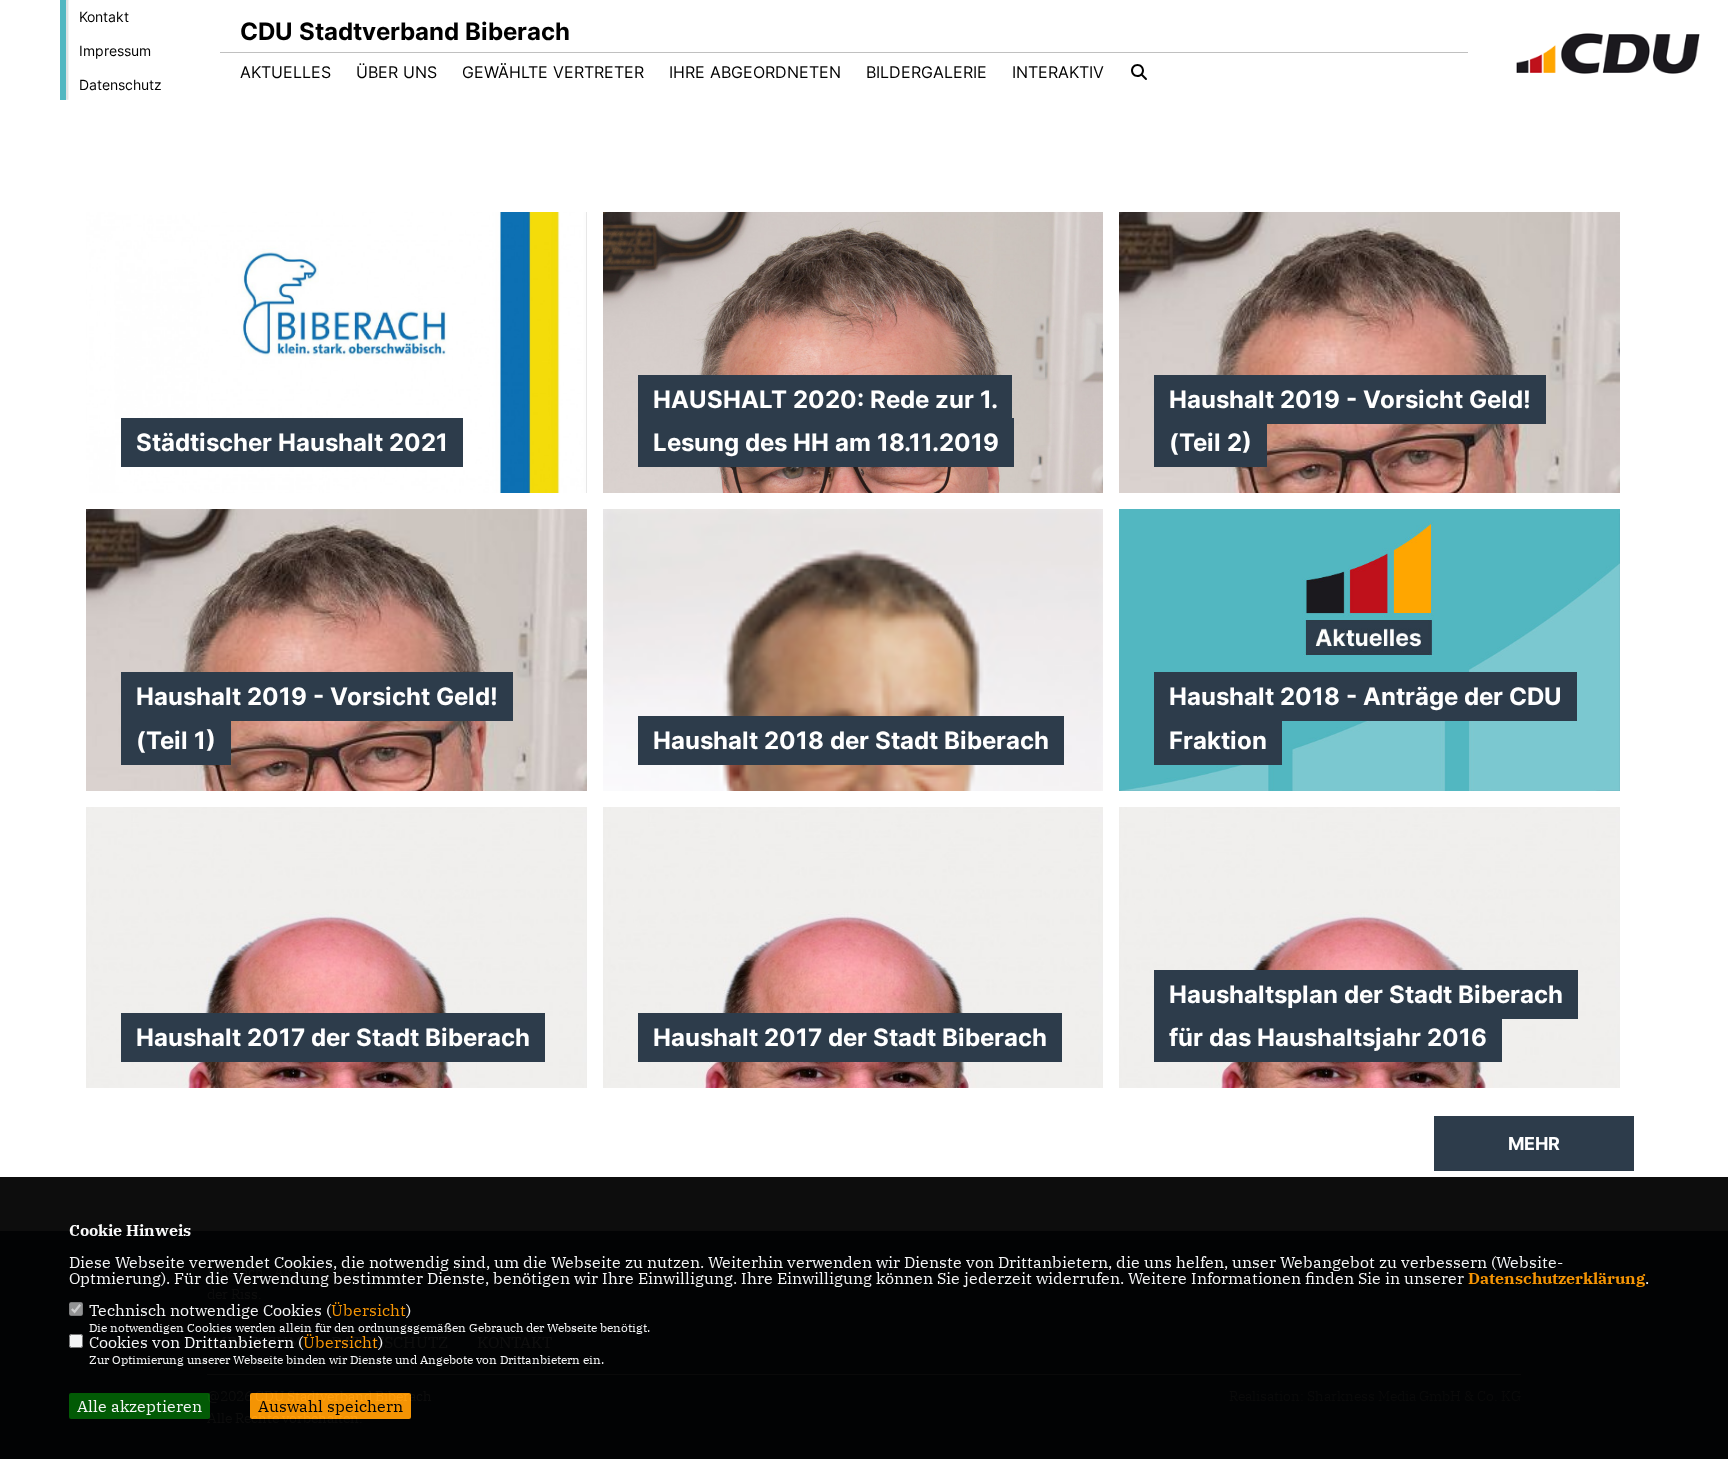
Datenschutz (120, 84)
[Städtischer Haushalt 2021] (336, 484)
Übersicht (368, 1310)
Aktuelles (285, 72)
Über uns (396, 72)
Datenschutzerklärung (1556, 1278)
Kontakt (104, 16)
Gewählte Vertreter (553, 72)
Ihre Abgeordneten (755, 72)
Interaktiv (1058, 72)
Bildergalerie (926, 72)
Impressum (115, 50)
